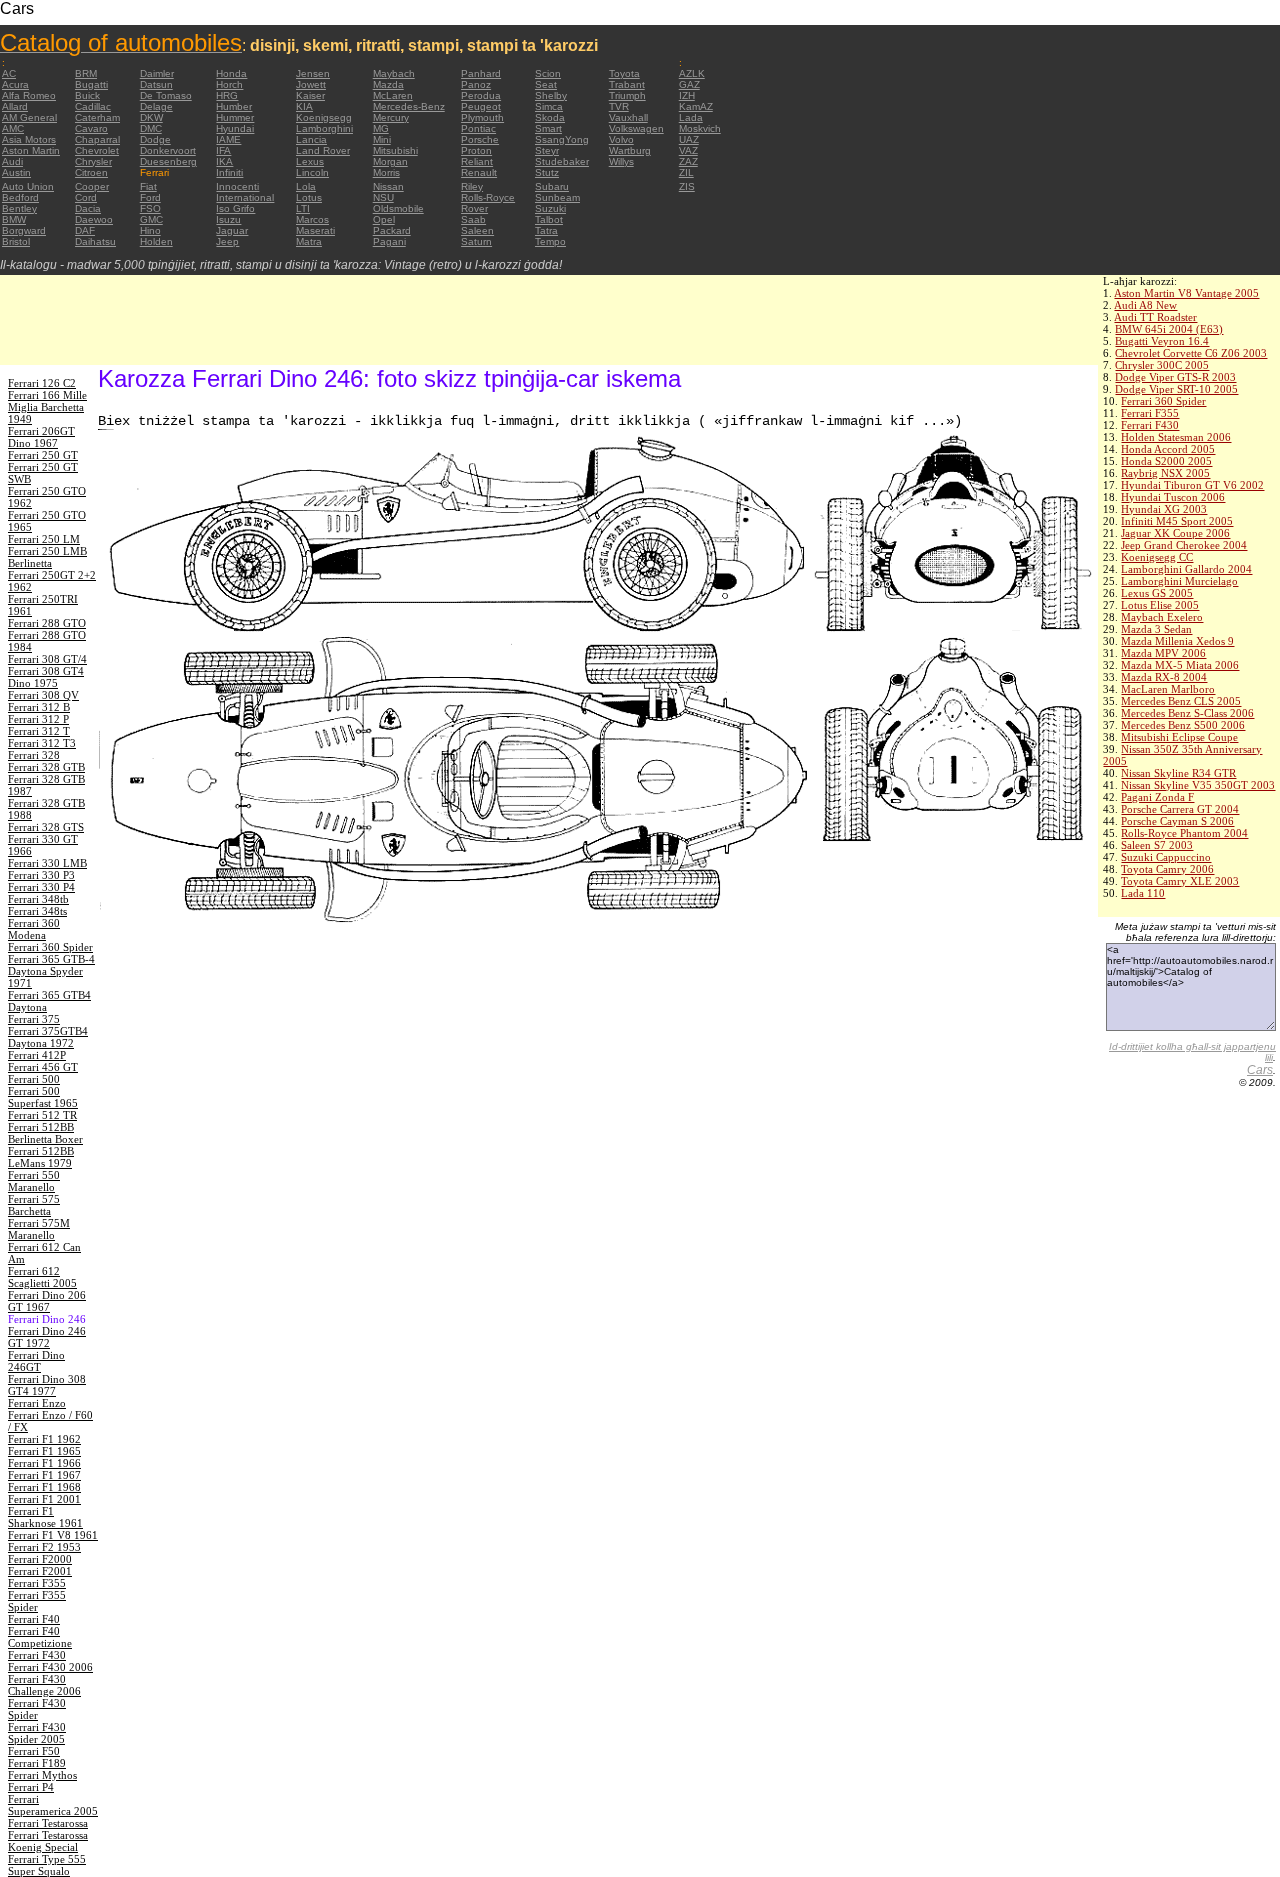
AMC (13, 128)
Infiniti (229, 172)
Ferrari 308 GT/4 (47, 659)
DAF (85, 230)
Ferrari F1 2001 (44, 1499)
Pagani (389, 241)
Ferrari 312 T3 (42, 743)
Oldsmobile (398, 208)
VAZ (688, 150)
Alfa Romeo (29, 95)
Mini (382, 139)
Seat (546, 84)
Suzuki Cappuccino (1166, 857)
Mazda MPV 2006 (1163, 653)
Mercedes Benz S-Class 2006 (1187, 713)
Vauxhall (628, 117)
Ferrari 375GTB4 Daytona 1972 (48, 1037)
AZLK (692, 73)
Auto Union (28, 186)
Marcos (312, 219)
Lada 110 (1143, 893)
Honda (231, 73)
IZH (687, 95)
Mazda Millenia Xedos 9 (1177, 641)
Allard (15, 106)
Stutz (547, 172)
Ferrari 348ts (37, 911)
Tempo (550, 241)
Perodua (481, 95)
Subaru (552, 186)
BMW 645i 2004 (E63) (1169, 329)
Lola (306, 186)
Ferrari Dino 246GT (36, 1361)
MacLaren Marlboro (1168, 689)
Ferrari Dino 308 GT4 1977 (47, 1385)
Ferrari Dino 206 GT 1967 (47, 1301)
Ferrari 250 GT (43, 455)
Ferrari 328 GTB (46, 767)
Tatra (546, 230)
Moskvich (700, 128)
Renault (479, 172)
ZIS (687, 186)
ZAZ (688, 161)
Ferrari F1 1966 (44, 1463)
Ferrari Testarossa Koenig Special (48, 1841)
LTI (303, 208)
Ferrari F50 (34, 1751)
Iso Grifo (235, 208)
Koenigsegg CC (1157, 557)
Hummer (235, 117)
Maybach (394, 73)
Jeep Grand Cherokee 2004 (1184, 545)
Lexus (310, 161)
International (245, 197)
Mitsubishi (395, 150)
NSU (383, 197)
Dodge (155, 139)
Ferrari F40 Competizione (40, 1637)
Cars (1260, 1070)
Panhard (481, 73)
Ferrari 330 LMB (47, 863)
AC (9, 73)
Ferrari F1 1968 (44, 1487)
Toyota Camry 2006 (1167, 869)
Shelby (551, 95)
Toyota (624, 73)
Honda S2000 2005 (1166, 461)
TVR (619, 106)
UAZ (689, 139)
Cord (86, 197)
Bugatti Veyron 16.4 (1162, 341)
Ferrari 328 (34, 755)
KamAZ (696, 106)
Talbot (549, 219)
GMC (151, 219)
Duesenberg (168, 161)
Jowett (311, 84)
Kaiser (310, 95)
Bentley (19, 208)
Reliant (477, 161)
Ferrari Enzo (37, 1403)
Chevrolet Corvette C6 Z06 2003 (1191, 353)
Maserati (315, 230)
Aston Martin (31, 150)
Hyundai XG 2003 (1164, 509)
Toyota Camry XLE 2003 (1180, 881)
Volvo (621, 139)
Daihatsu (95, 241)
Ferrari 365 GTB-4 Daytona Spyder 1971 (51, 971)
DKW (151, 117)
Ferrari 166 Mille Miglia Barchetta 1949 (47, 407)
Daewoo (94, 219)
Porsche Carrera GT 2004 (1180, 809)
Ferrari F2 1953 (44, 1547)
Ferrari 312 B (39, 707)
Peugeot (481, 106)
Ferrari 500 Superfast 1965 (43, 1097)
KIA (304, 106)
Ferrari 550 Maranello (34, 1181)
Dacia (88, 208)
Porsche (480, 139)
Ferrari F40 (34, 1619)
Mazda (388, 84)
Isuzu (228, 219)
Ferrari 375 (34, 1019)
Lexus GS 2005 (1157, 593)
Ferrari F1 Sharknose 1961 (45, 1517)
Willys (621, 161)
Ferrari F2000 (40, 1559)
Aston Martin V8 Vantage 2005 (1186, 293)
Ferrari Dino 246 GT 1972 (47, 1337)
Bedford (20, 197)
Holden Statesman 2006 (1176, 437)
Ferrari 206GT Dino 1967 (41, 437)
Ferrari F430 (1150, 425)
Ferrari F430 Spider (37, 1709)
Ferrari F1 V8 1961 (53, 1535)
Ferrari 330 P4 (41, 887)
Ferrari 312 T (39, 731)
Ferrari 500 (34, 1079)
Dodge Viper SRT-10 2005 (1176, 389)
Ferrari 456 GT (43, 1067)
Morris (386, 172)
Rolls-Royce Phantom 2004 (1184, 833)
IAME (228, 139)
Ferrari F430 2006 (50, 1667)
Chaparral (97, 139)
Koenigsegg (324, 117)
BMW (14, 219)
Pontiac (478, 128)
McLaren (393, 95)
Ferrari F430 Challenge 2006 (44, 1685)
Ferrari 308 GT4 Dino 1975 (46, 677)
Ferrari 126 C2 (42, 383)
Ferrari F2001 (40, 1571)
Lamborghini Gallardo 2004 (1186, 569)
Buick (87, 95)
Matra (309, 241)
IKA (224, 161)
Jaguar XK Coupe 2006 (1175, 533)
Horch (229, 84)
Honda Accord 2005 (1168, 449)
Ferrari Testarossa (48, 1823)
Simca (549, 106)
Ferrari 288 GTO (47, 623)
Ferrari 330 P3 (41, 875)
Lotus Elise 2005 (1160, 605)
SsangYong (562, 139)
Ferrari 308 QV (43, 695)
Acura (15, 84)
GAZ (689, 84)
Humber (234, 106)
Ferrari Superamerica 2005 (53, 1805)
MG (381, 128)
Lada (691, 117)
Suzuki (550, 208)
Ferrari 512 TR (42, 1115)
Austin (16, 172)
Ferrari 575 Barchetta (34, 1205)
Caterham (97, 117)
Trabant (627, 84)
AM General (29, 117)
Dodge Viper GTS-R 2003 (1175, 377)
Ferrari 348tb (38, 899)
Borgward (24, 230)
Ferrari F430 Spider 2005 (37, 1733)
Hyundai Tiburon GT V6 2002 (1192, 485)
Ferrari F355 (1150, 413)
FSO (150, 208)
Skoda (550, 117)
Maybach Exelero (1162, 617)
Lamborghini (324, 128)
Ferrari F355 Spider (37, 1601)
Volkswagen (636, 128)
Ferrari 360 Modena (34, 929)
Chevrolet (97, 150)
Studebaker (562, 161)
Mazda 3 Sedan (1156, 629)
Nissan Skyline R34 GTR (1178, 773)
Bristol (16, 241)
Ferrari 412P (37, 1055)
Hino (150, 230)
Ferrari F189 (37, 1763)
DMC (151, 128)
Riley (472, 186)
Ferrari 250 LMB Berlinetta (47, 557)
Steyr (547, 150)
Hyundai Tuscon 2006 (1173, 497)
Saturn (476, 241)
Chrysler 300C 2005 (1162, 365)
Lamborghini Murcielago (1179, 581)
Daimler (157, 73)
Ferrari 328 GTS (46, 827)
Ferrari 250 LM (44, 539)
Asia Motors (29, 139)
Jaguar (232, 230)
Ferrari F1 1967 (44, 1475)
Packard (392, 230)
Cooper (92, 186)
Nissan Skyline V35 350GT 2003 (1198, 785)
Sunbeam (557, 197)
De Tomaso (166, 95)
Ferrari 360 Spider (1163, 401)
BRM (86, 73)
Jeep (227, 241)
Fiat (148, 186)
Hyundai (235, 128)
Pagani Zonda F (1157, 797)
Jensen (313, 73)
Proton (476, 150)
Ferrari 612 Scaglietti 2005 (42, 1277)
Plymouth (482, 117)
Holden (156, 241)
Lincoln (312, 172)
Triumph (627, 95)
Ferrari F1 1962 (44, 1439)
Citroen (91, 172)
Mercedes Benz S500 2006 (1183, 725)
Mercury (391, 117)
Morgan (390, 161)
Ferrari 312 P (38, 719)
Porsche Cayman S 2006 (1177, 821)
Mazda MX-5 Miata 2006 (1180, 665)
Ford (150, 197)
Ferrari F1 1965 (44, 1451)
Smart (548, 128)
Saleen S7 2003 (1157, 845)
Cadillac (93, 106)
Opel (384, 219)
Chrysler (93, 161)
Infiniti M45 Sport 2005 (1177, 521)
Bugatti (91, 84)
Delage (156, 106)
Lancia (311, 139)
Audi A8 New (1145, 305)
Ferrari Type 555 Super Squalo (47, 1865)
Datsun (156, 84)
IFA (223, 150)
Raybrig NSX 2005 (1165, 473)
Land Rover (323, 150)
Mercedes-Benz (409, 106)
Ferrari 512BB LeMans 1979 (41, 1157)
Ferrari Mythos (42, 1775)
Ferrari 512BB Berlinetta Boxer (45, 1133)
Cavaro (91, 128)
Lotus (309, 197)
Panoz (476, 84)
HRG (227, 95)
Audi (12, 161)
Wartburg (630, 150)
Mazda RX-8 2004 (1164, 677)
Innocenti (237, 186)
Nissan (388, 186)
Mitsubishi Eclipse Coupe (1179, 737)
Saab (473, 219)
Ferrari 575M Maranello (39, 1229)
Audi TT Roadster (1155, 317)
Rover (474, 208)
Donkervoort (168, 150)
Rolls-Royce (488, 197)
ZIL (686, 172)
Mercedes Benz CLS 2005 (1181, 701)
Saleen (477, 230)
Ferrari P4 (31, 1787)
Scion (548, 73)
